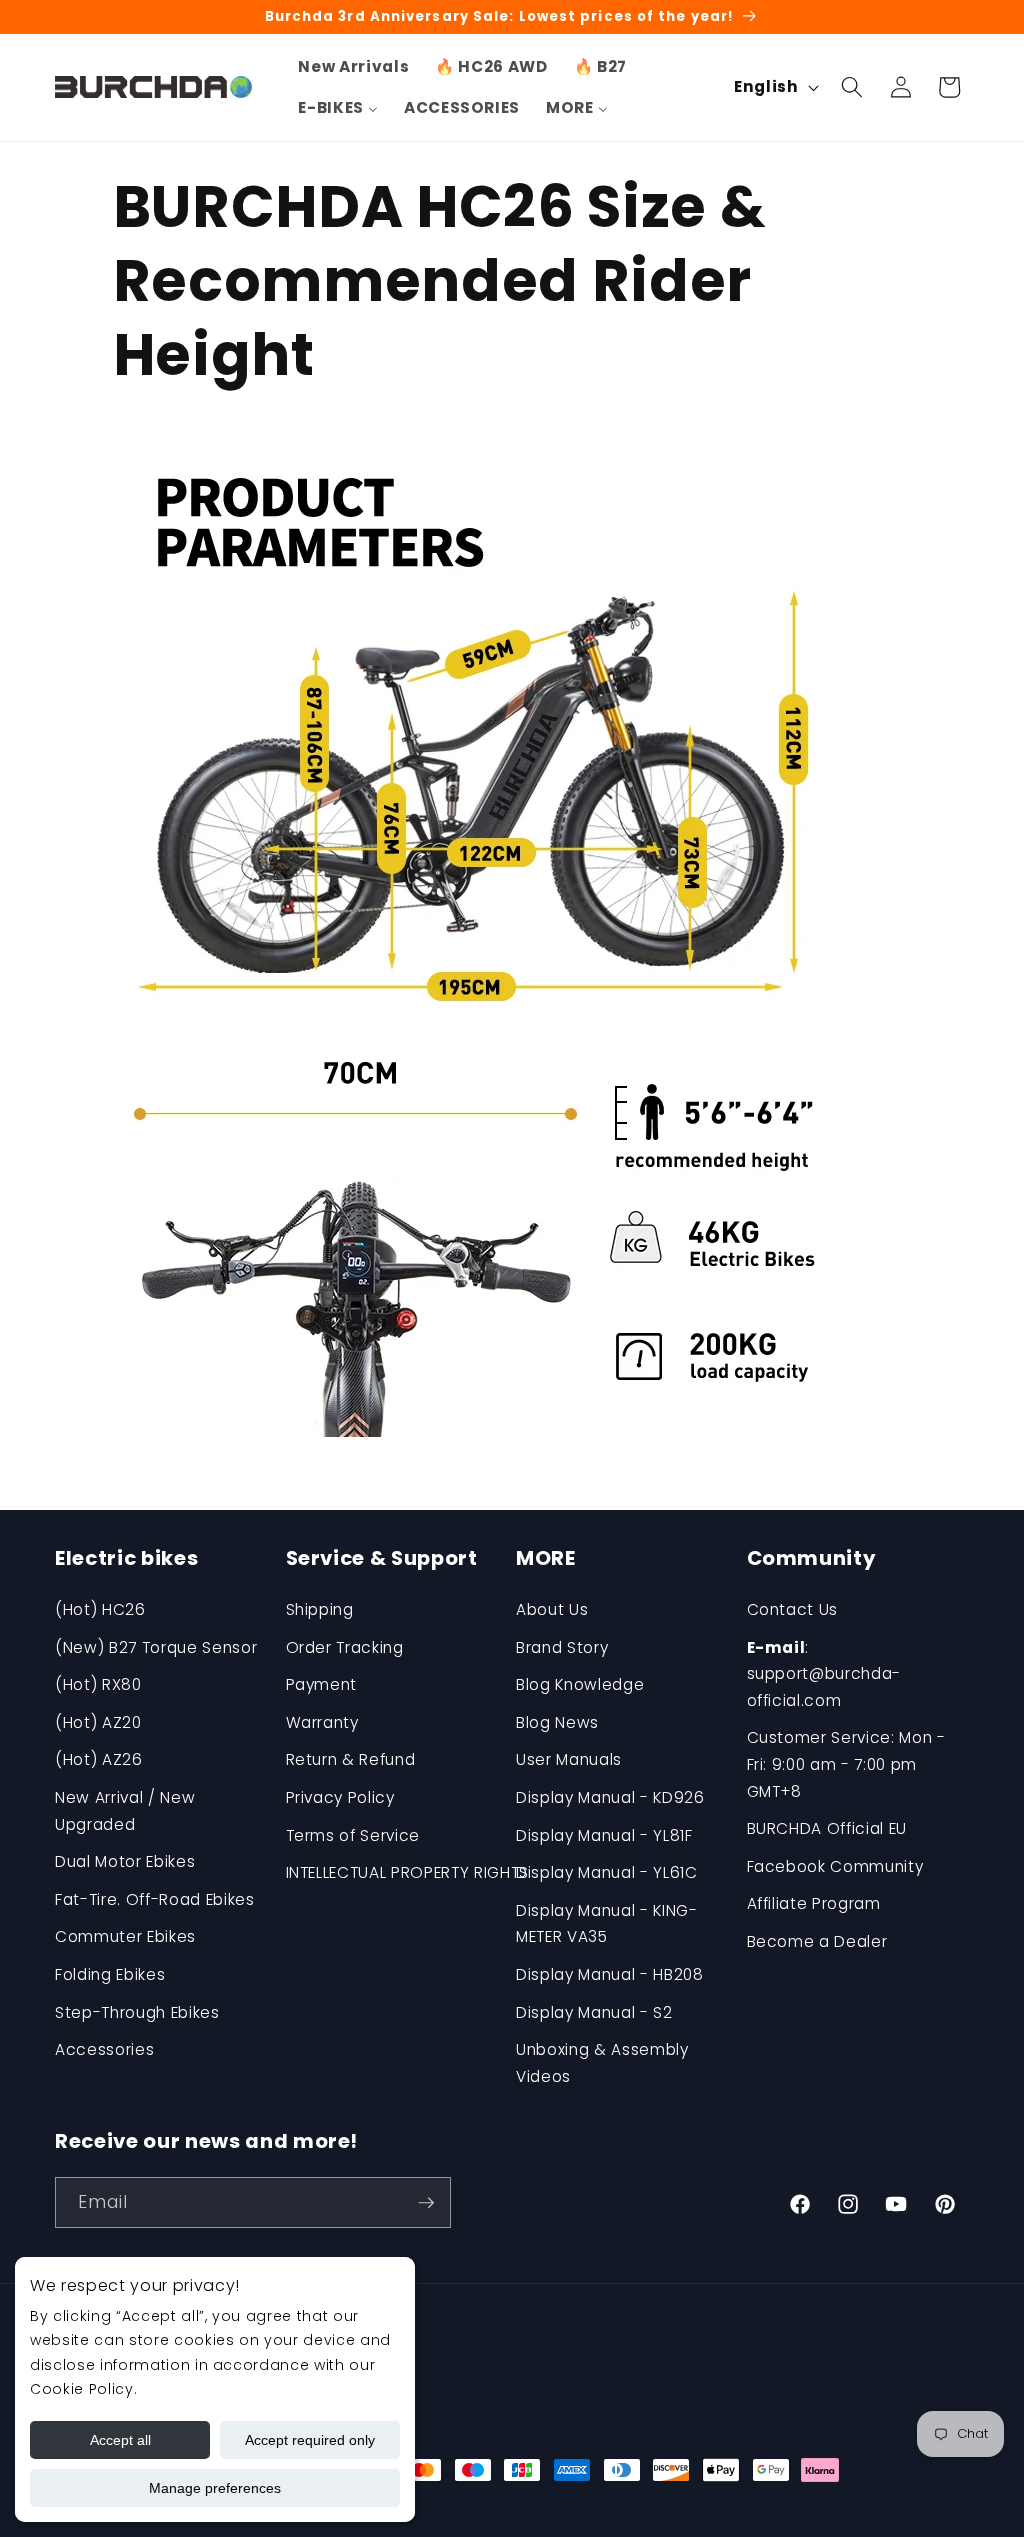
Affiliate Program (814, 1903)
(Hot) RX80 (98, 1684)
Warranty (322, 1722)
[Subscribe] (426, 2203)
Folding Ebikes (110, 1974)
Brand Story (562, 1647)
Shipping (320, 1609)
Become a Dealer (817, 1941)
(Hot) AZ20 (98, 1722)
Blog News (557, 1722)
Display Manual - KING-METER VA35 (607, 1924)
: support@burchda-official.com (824, 1674)
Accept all (120, 2440)
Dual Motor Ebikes (125, 1861)
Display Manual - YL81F (604, 1835)
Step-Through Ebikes (137, 2012)
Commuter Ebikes (125, 1936)
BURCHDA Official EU (827, 1828)
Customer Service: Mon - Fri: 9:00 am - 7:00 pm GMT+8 (846, 1764)
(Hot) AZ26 (99, 1759)
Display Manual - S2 (594, 2012)
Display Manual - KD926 (610, 1797)
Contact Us (793, 1609)
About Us (552, 1609)
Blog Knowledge (580, 1684)
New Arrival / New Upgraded (125, 1811)
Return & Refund (351, 1759)
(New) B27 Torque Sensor (156, 1647)
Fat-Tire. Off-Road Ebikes (155, 1899)
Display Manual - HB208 (610, 1974)
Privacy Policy (340, 1797)
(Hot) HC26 (100, 1609)
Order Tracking (345, 1647)
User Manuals (569, 1759)
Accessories (104, 2049)
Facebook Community (835, 1866)
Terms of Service (353, 1835)
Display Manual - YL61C (607, 1872)
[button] (852, 87)
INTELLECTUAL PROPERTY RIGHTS (407, 1872)
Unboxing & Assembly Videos (602, 2063)
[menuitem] (353, 67)
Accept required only (310, 2440)
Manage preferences (215, 2488)
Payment (322, 1684)
